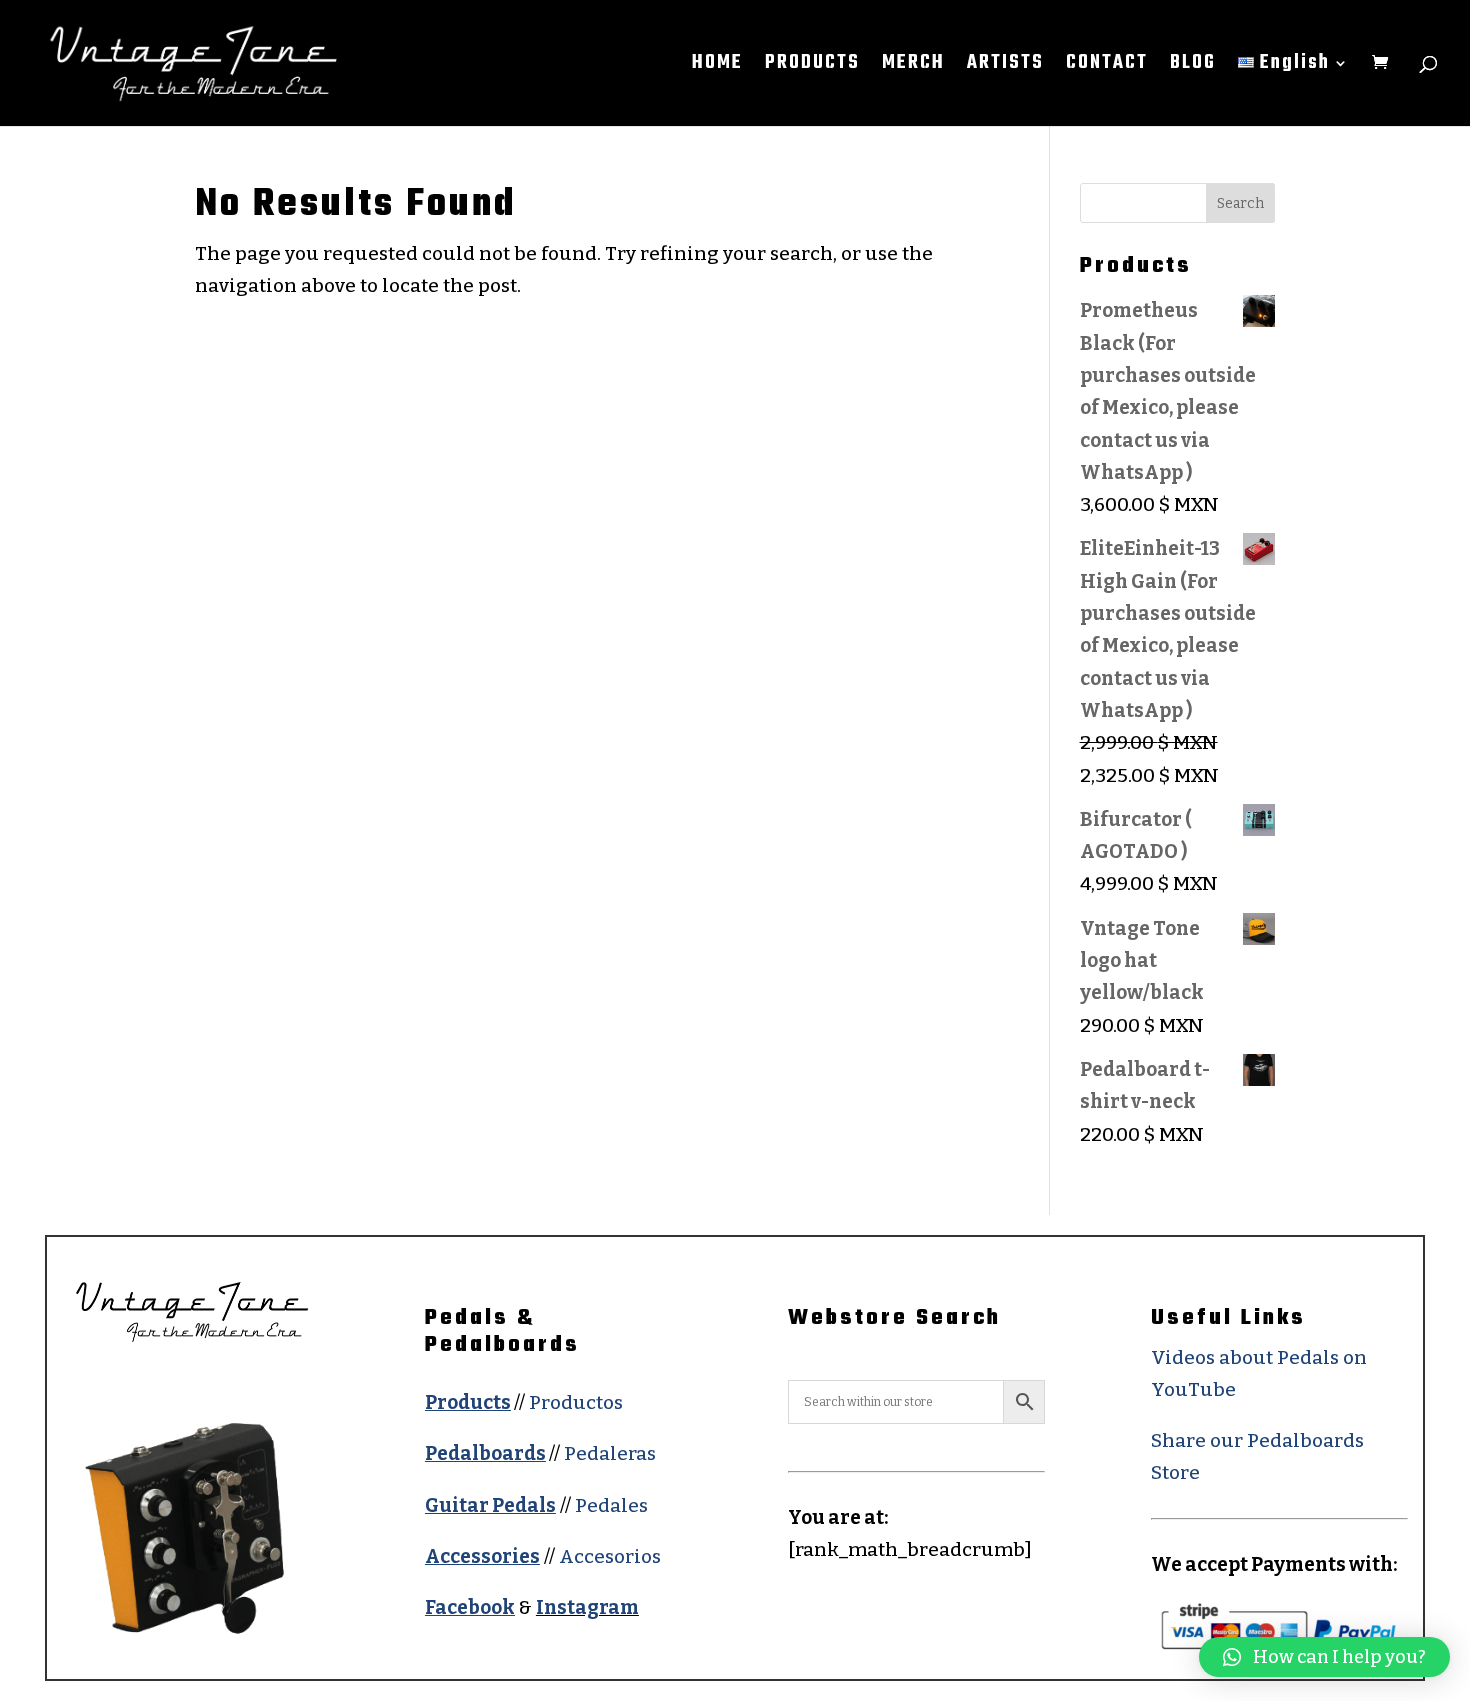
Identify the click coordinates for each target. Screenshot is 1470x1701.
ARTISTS (1005, 67)
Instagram (587, 1607)
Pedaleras (610, 1453)
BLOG (1193, 67)
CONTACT (1107, 67)
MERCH (913, 67)
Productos (576, 1402)
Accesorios (610, 1556)
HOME (717, 67)
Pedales (611, 1505)
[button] (1324, 1657)
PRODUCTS (812, 67)
